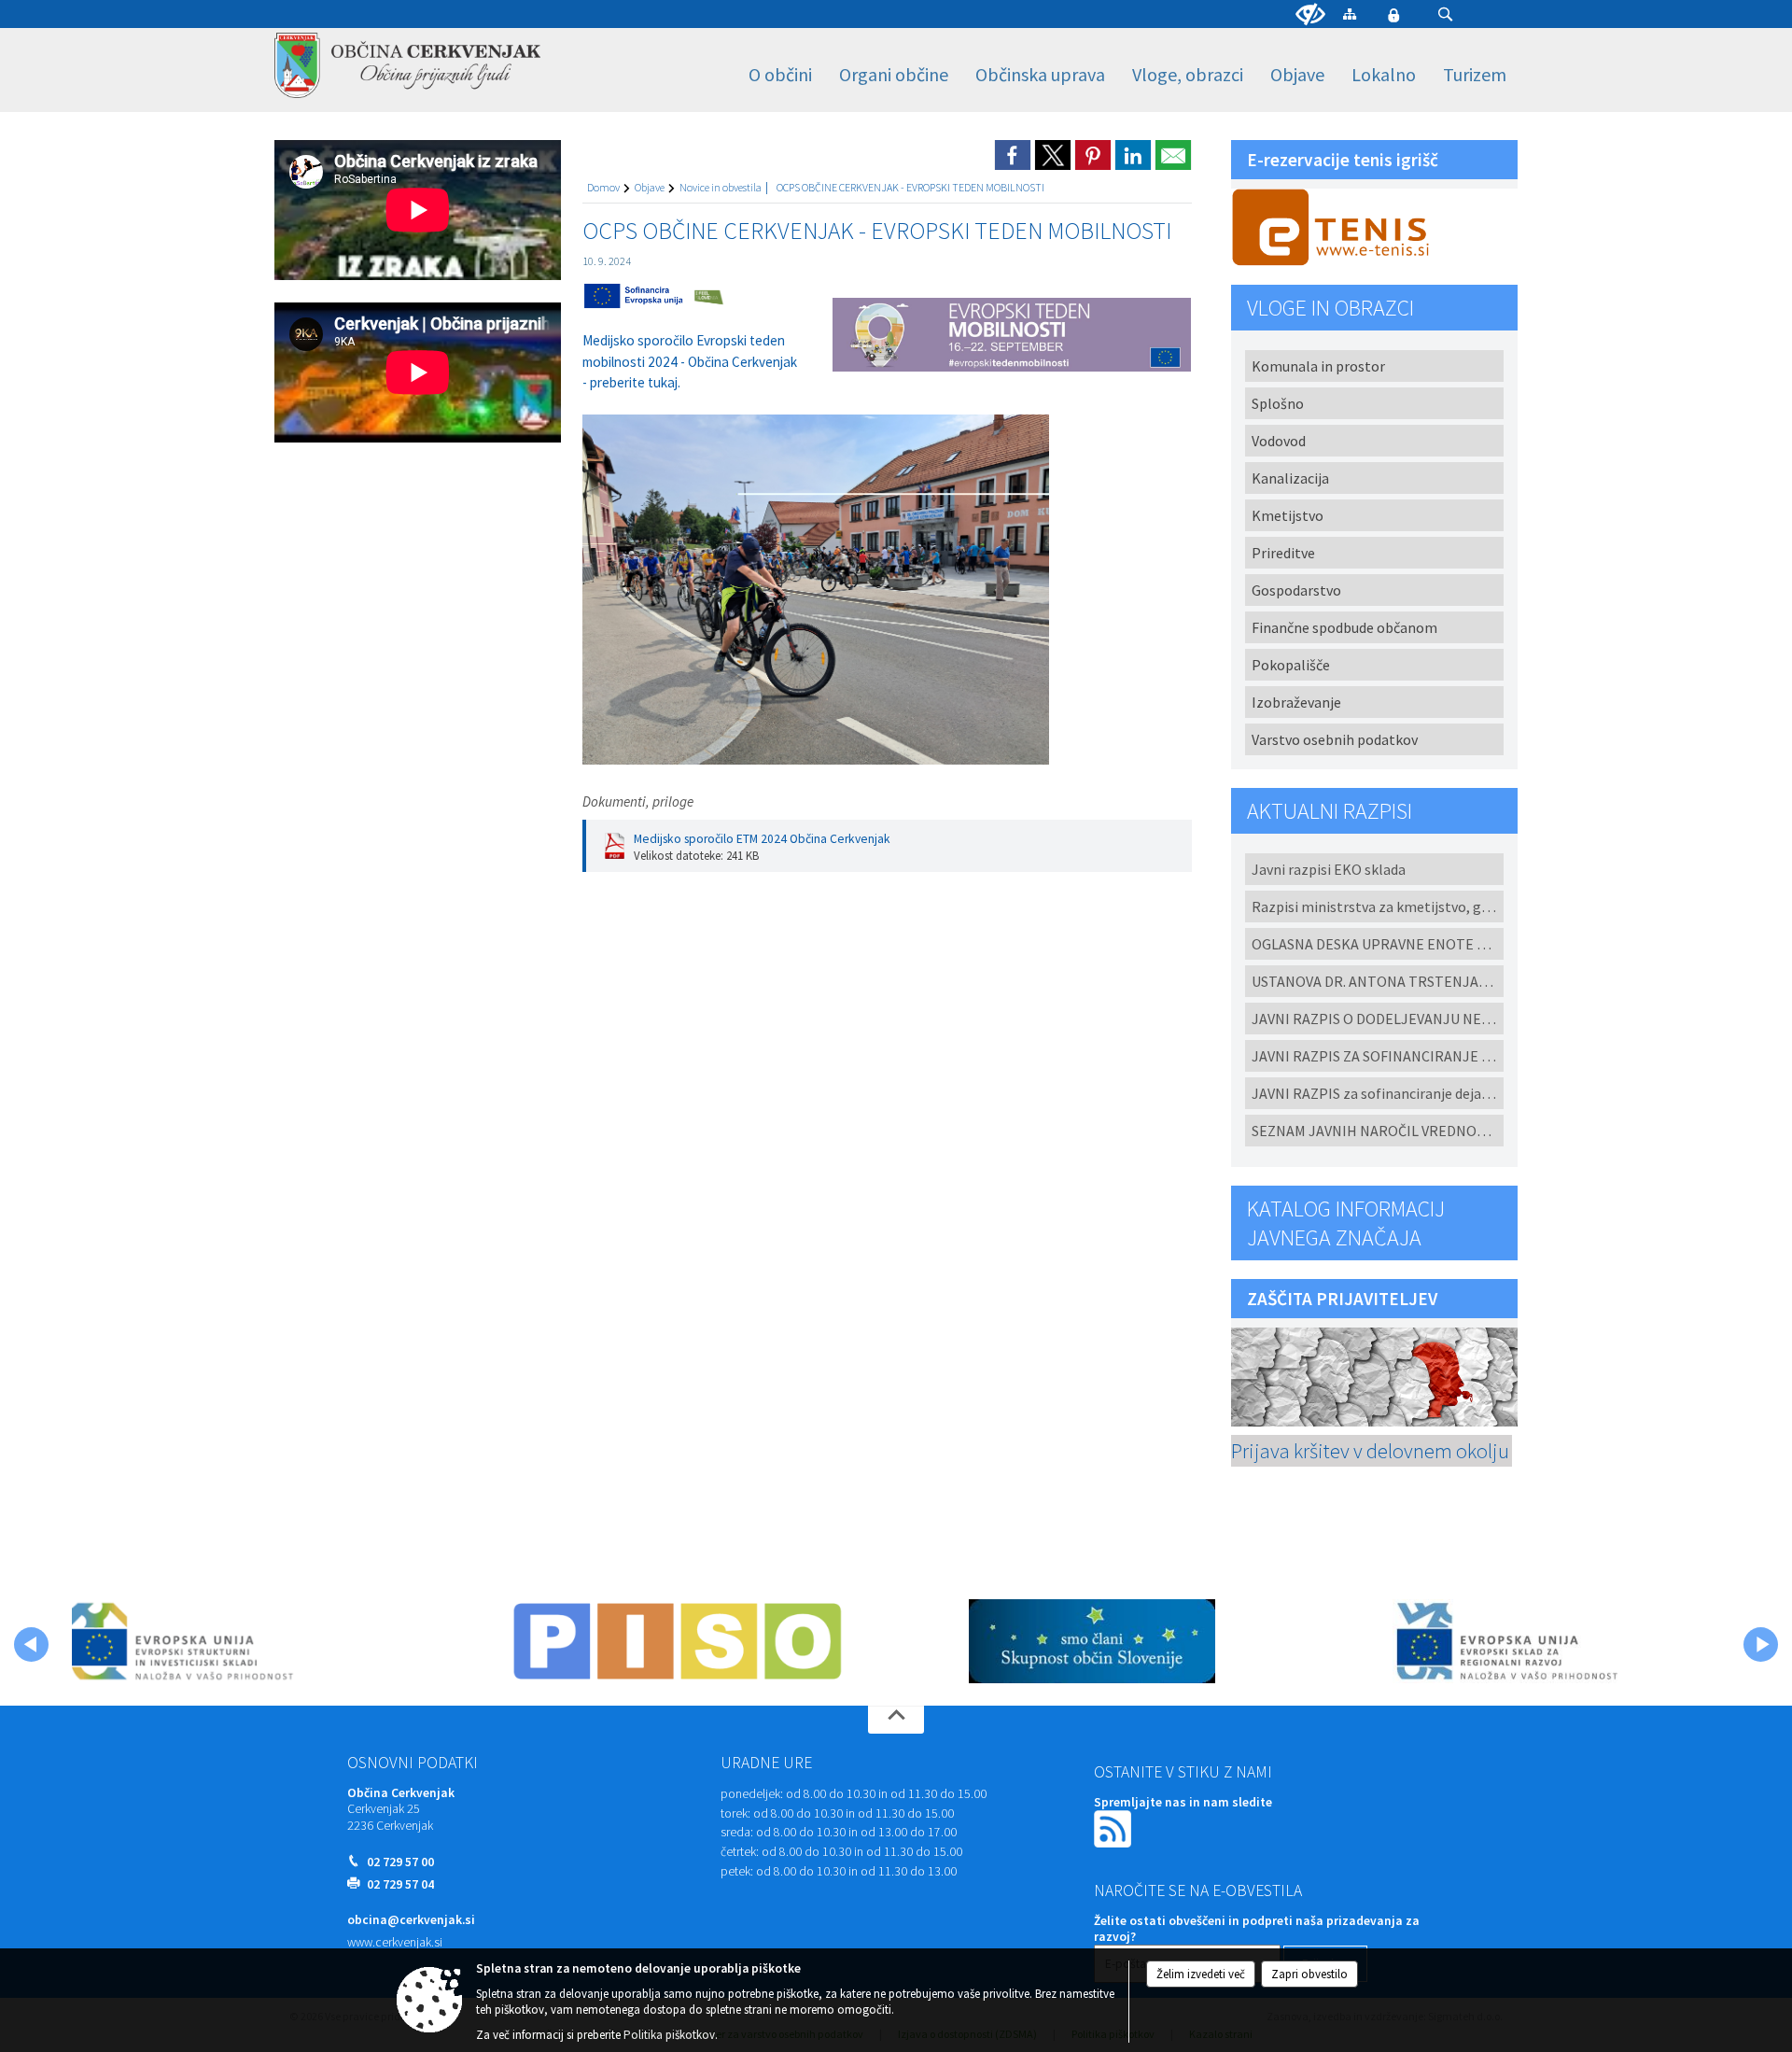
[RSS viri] (1114, 1827)
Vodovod (1279, 441)
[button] (1445, 14)
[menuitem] (780, 75)
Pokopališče (1291, 665)
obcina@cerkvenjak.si (411, 1920)
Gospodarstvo (1296, 590)
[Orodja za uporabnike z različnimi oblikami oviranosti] (1310, 15)
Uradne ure (766, 1763)
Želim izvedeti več (1201, 1974)
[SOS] (1092, 1641)
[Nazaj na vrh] (896, 1720)
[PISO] (678, 1641)
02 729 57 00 (400, 1862)
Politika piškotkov (669, 2035)
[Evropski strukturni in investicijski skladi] (263, 1641)
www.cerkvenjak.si (395, 1942)
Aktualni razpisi (1330, 811)
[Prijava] (1393, 15)
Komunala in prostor (1318, 366)
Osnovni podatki (413, 1763)
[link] (1013, 155)
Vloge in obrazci (1330, 308)
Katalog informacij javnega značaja (1346, 1223)
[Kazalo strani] (1350, 14)
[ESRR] (1506, 1641)
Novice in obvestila (721, 187)
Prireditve (1283, 553)
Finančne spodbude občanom (1344, 627)
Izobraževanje (1296, 702)
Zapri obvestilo (1309, 1974)
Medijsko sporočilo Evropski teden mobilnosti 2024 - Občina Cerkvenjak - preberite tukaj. (690, 361)
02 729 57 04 (400, 1884)
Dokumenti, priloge (638, 801)
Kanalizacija (1290, 478)
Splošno (1278, 403)
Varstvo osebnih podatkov (1335, 739)
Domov (603, 187)
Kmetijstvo (1288, 515)
